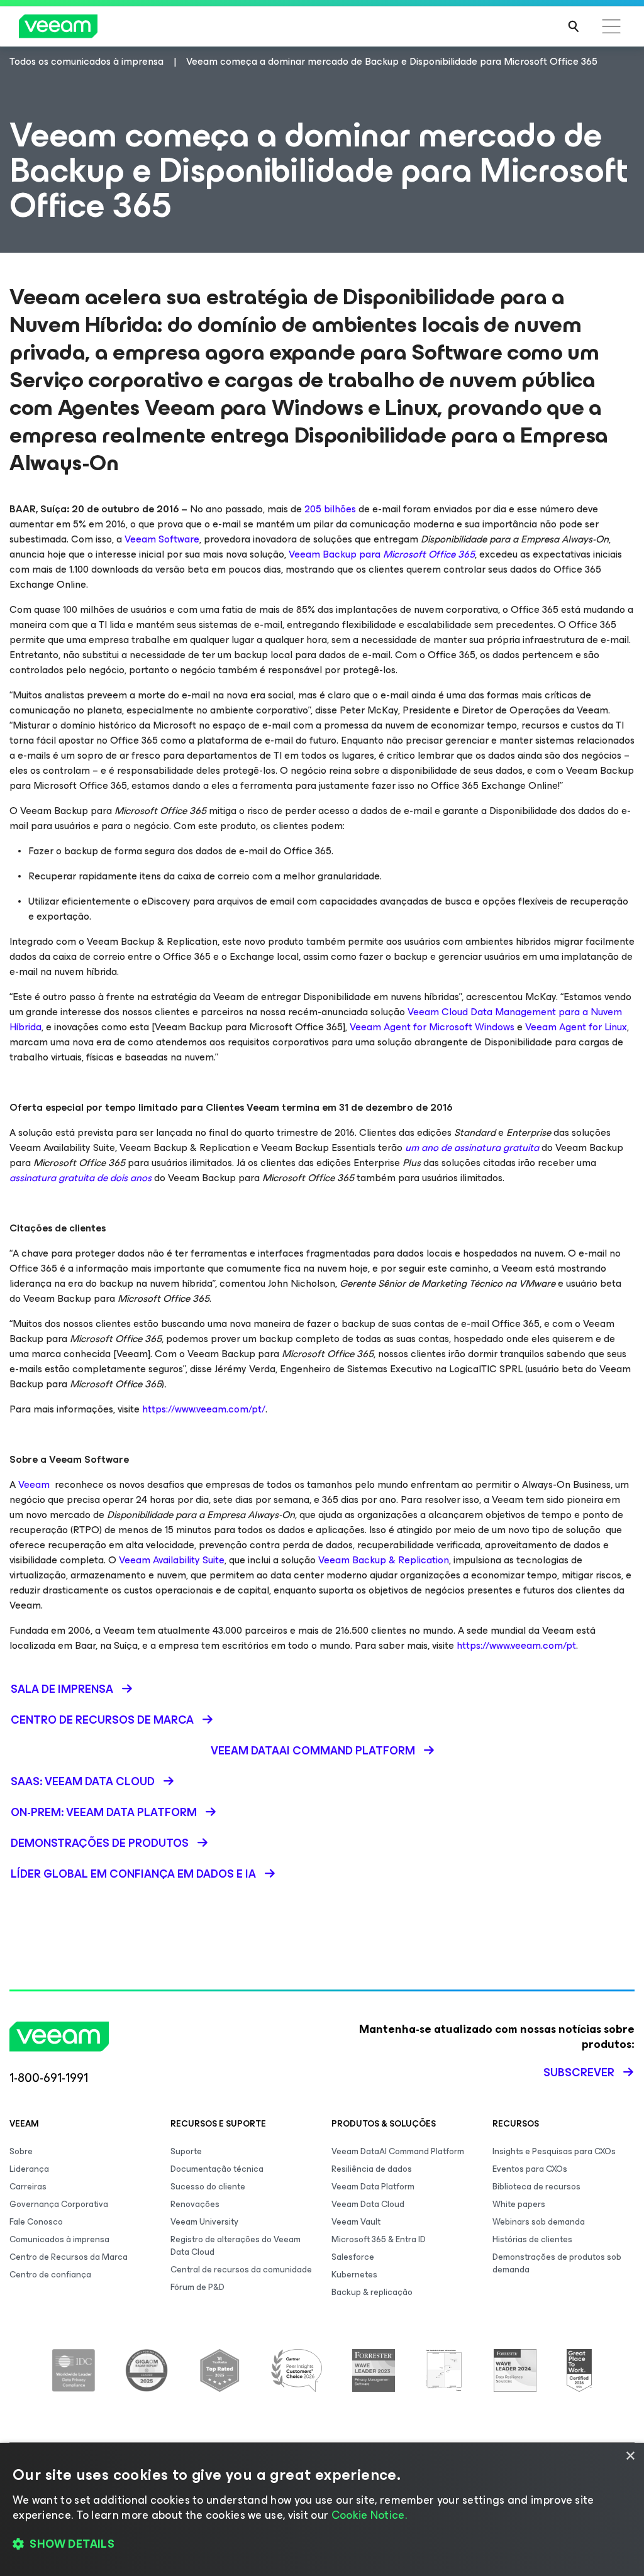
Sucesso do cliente (208, 2187)
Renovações (195, 2204)
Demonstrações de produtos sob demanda (557, 2263)
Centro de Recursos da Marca (69, 2257)
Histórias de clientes (532, 2239)
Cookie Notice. (369, 2515)
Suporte (186, 2151)
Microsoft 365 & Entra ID (379, 2239)
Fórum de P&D (197, 2287)
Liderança (29, 2169)
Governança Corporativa (59, 2204)
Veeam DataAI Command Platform (398, 2151)
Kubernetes (354, 2275)
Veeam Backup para (382, 554)
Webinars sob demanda (539, 2222)
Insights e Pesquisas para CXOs (554, 2151)
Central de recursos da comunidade (241, 2270)
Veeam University (204, 2222)
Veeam (34, 1484)
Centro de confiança (50, 2275)
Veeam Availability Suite (172, 1560)
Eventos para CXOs (530, 2169)
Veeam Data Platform (373, 2187)
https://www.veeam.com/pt (516, 1645)
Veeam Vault (356, 2222)
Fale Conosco (36, 2222)
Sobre (21, 2151)
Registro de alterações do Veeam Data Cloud (236, 2246)
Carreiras (28, 2187)
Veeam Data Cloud (368, 2204)
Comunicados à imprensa (59, 2239)
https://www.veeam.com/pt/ (204, 1409)
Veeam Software (162, 539)
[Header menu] (611, 26)
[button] (322, 2545)
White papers (519, 2204)
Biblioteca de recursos (536, 2187)
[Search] (574, 26)
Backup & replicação (372, 2292)
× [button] (630, 2456)
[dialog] (322, 2509)
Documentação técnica (217, 2169)
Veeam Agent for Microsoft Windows (432, 1027)
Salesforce (353, 2257)
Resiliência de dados (372, 2169)
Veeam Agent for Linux (576, 1027)
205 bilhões (330, 509)
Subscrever (579, 2072)
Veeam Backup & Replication (384, 1560)
